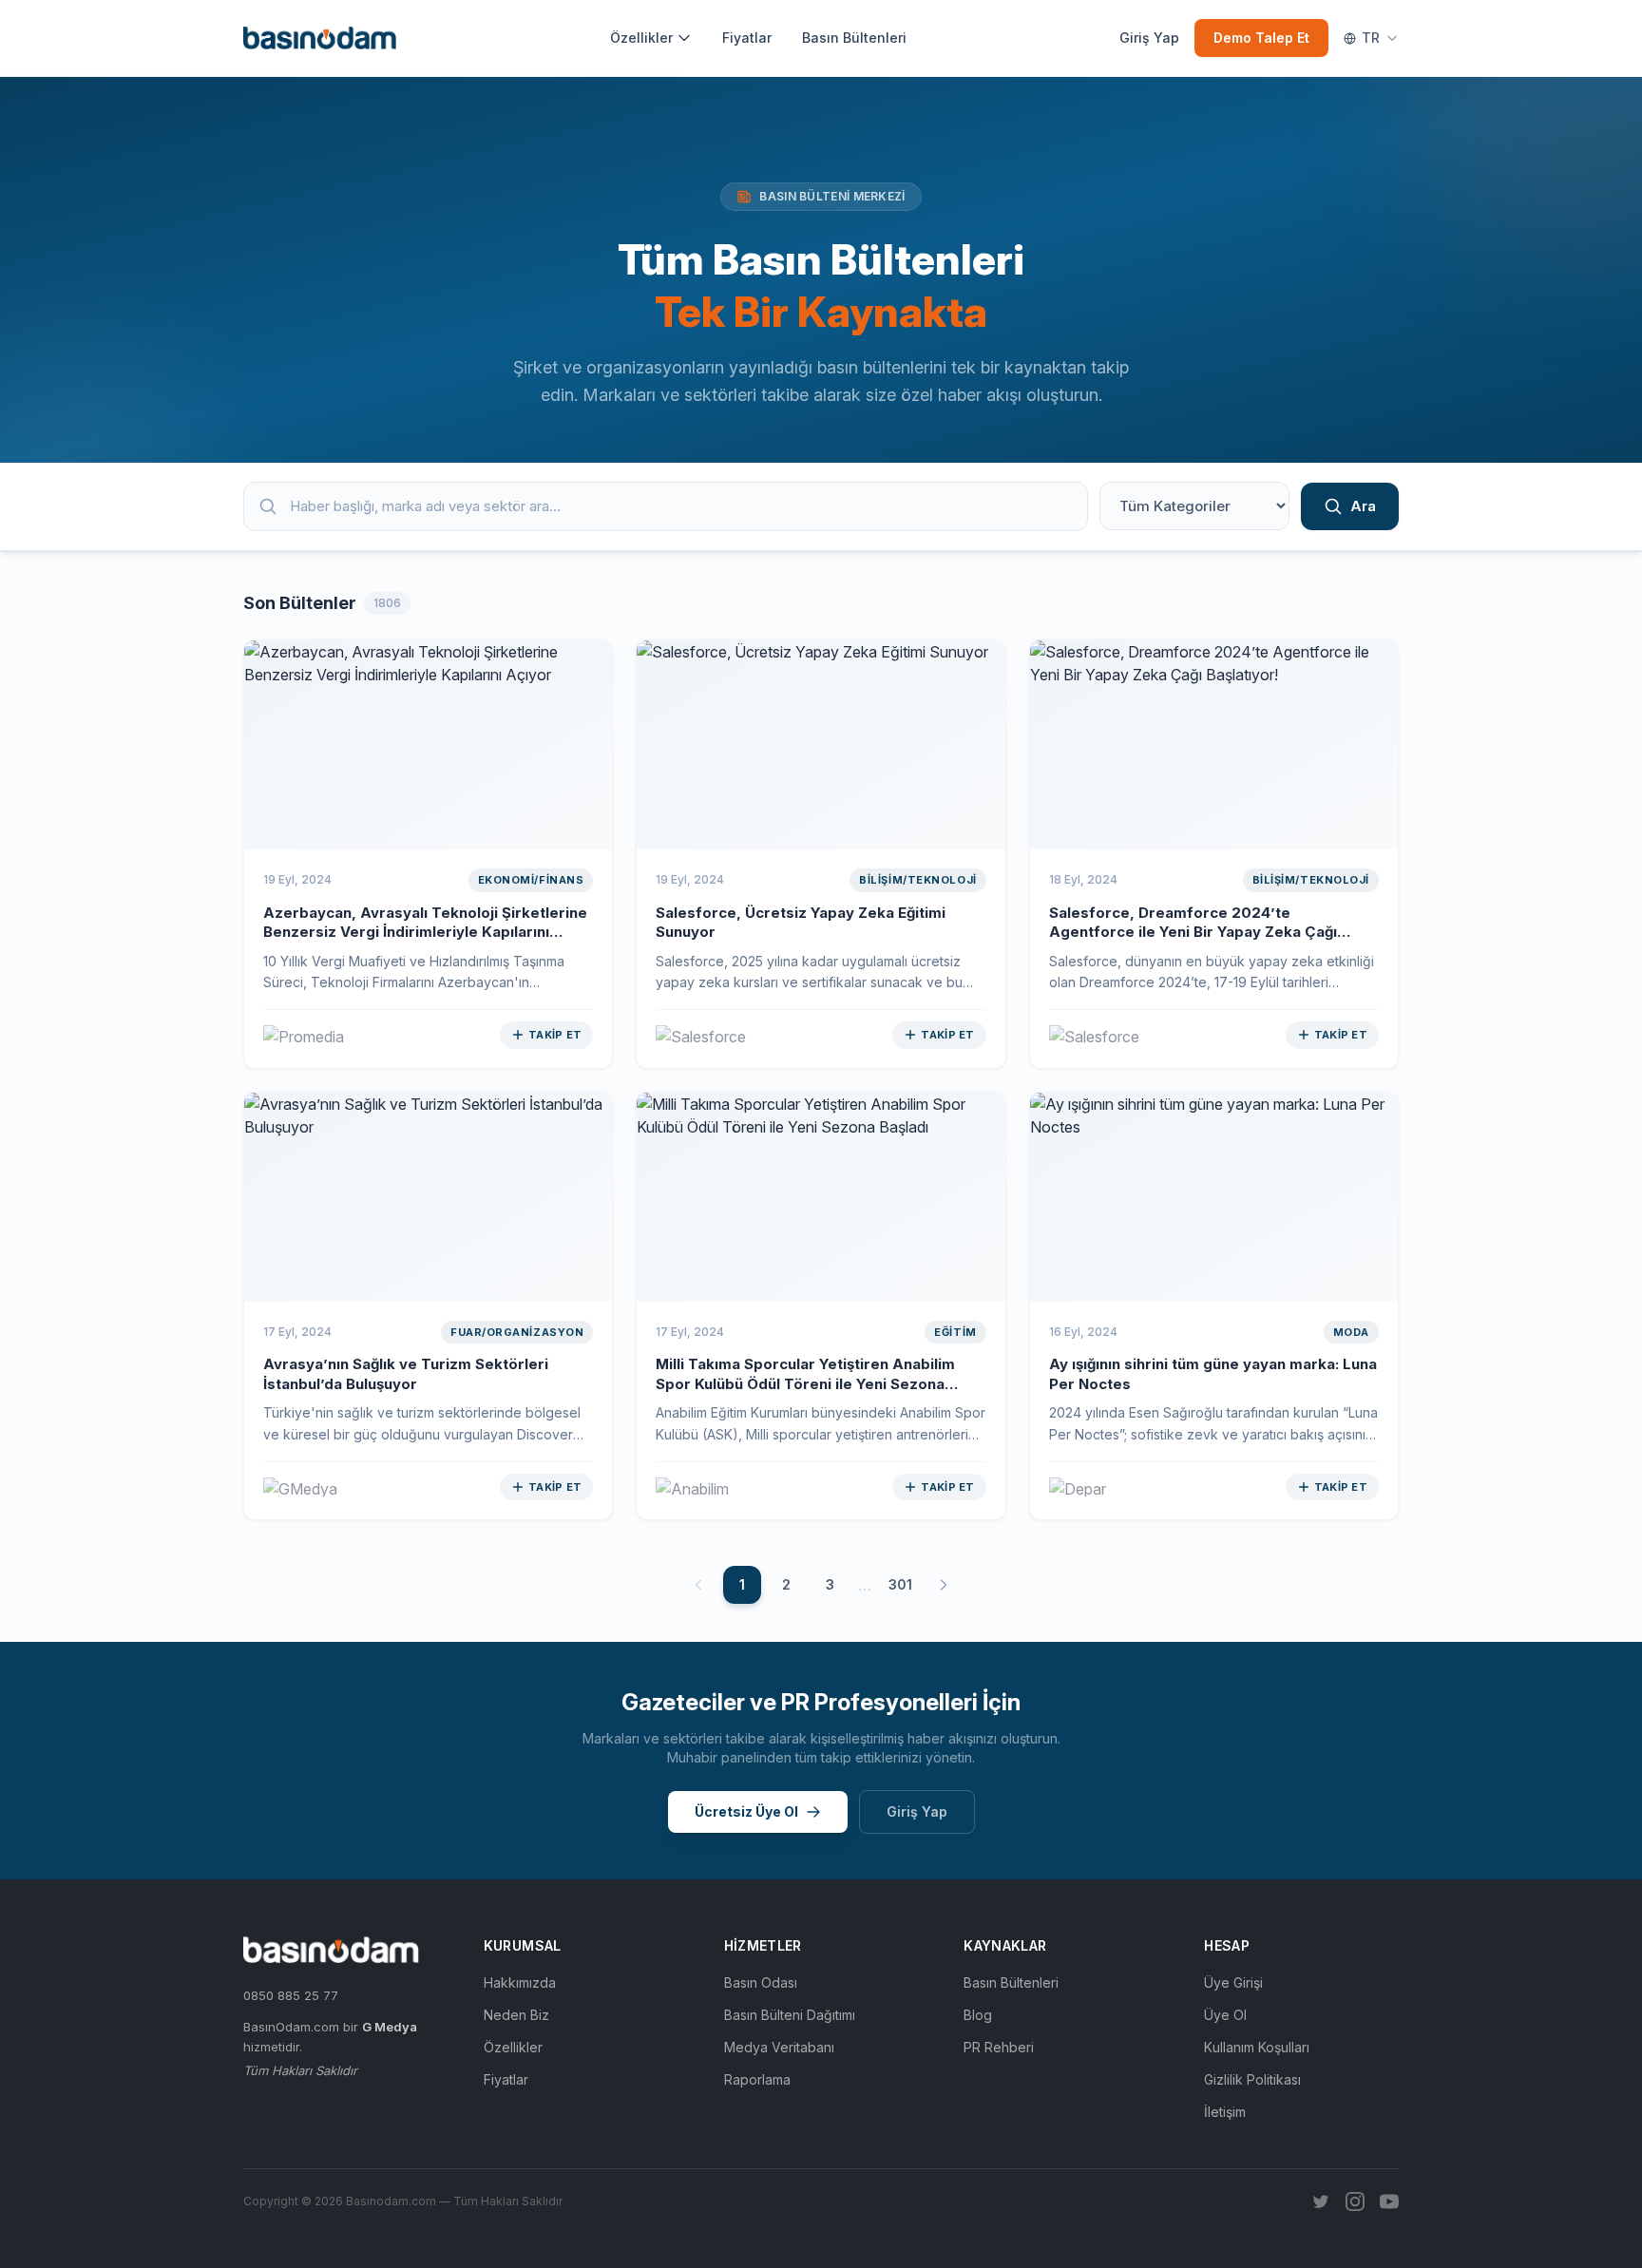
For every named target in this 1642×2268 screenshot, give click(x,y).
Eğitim (955, 1332)
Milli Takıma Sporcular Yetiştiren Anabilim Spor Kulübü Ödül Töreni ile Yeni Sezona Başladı (805, 1383)
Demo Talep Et (1261, 38)
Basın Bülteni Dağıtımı (790, 2015)
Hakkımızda (520, 1982)
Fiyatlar (747, 38)
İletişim (1225, 2112)
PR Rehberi (999, 2047)
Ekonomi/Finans (531, 880)
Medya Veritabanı (779, 2047)
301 (900, 1584)
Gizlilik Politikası (1252, 2079)
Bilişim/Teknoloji (917, 880)
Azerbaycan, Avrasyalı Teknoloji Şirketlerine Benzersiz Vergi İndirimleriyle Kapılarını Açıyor (425, 932)
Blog (978, 2015)
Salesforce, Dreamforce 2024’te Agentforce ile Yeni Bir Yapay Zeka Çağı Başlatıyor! (1193, 932)
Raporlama (757, 2079)
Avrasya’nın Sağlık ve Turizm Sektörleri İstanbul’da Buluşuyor (406, 1374)
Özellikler (641, 38)
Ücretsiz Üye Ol (746, 1811)
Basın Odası (761, 1982)
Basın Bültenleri (854, 38)
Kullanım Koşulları (1257, 2047)
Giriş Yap (1149, 38)
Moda (1351, 1332)
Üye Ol (1225, 2015)
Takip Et (555, 1035)
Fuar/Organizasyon (517, 1332)
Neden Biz (516, 2015)
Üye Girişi (1233, 1982)
